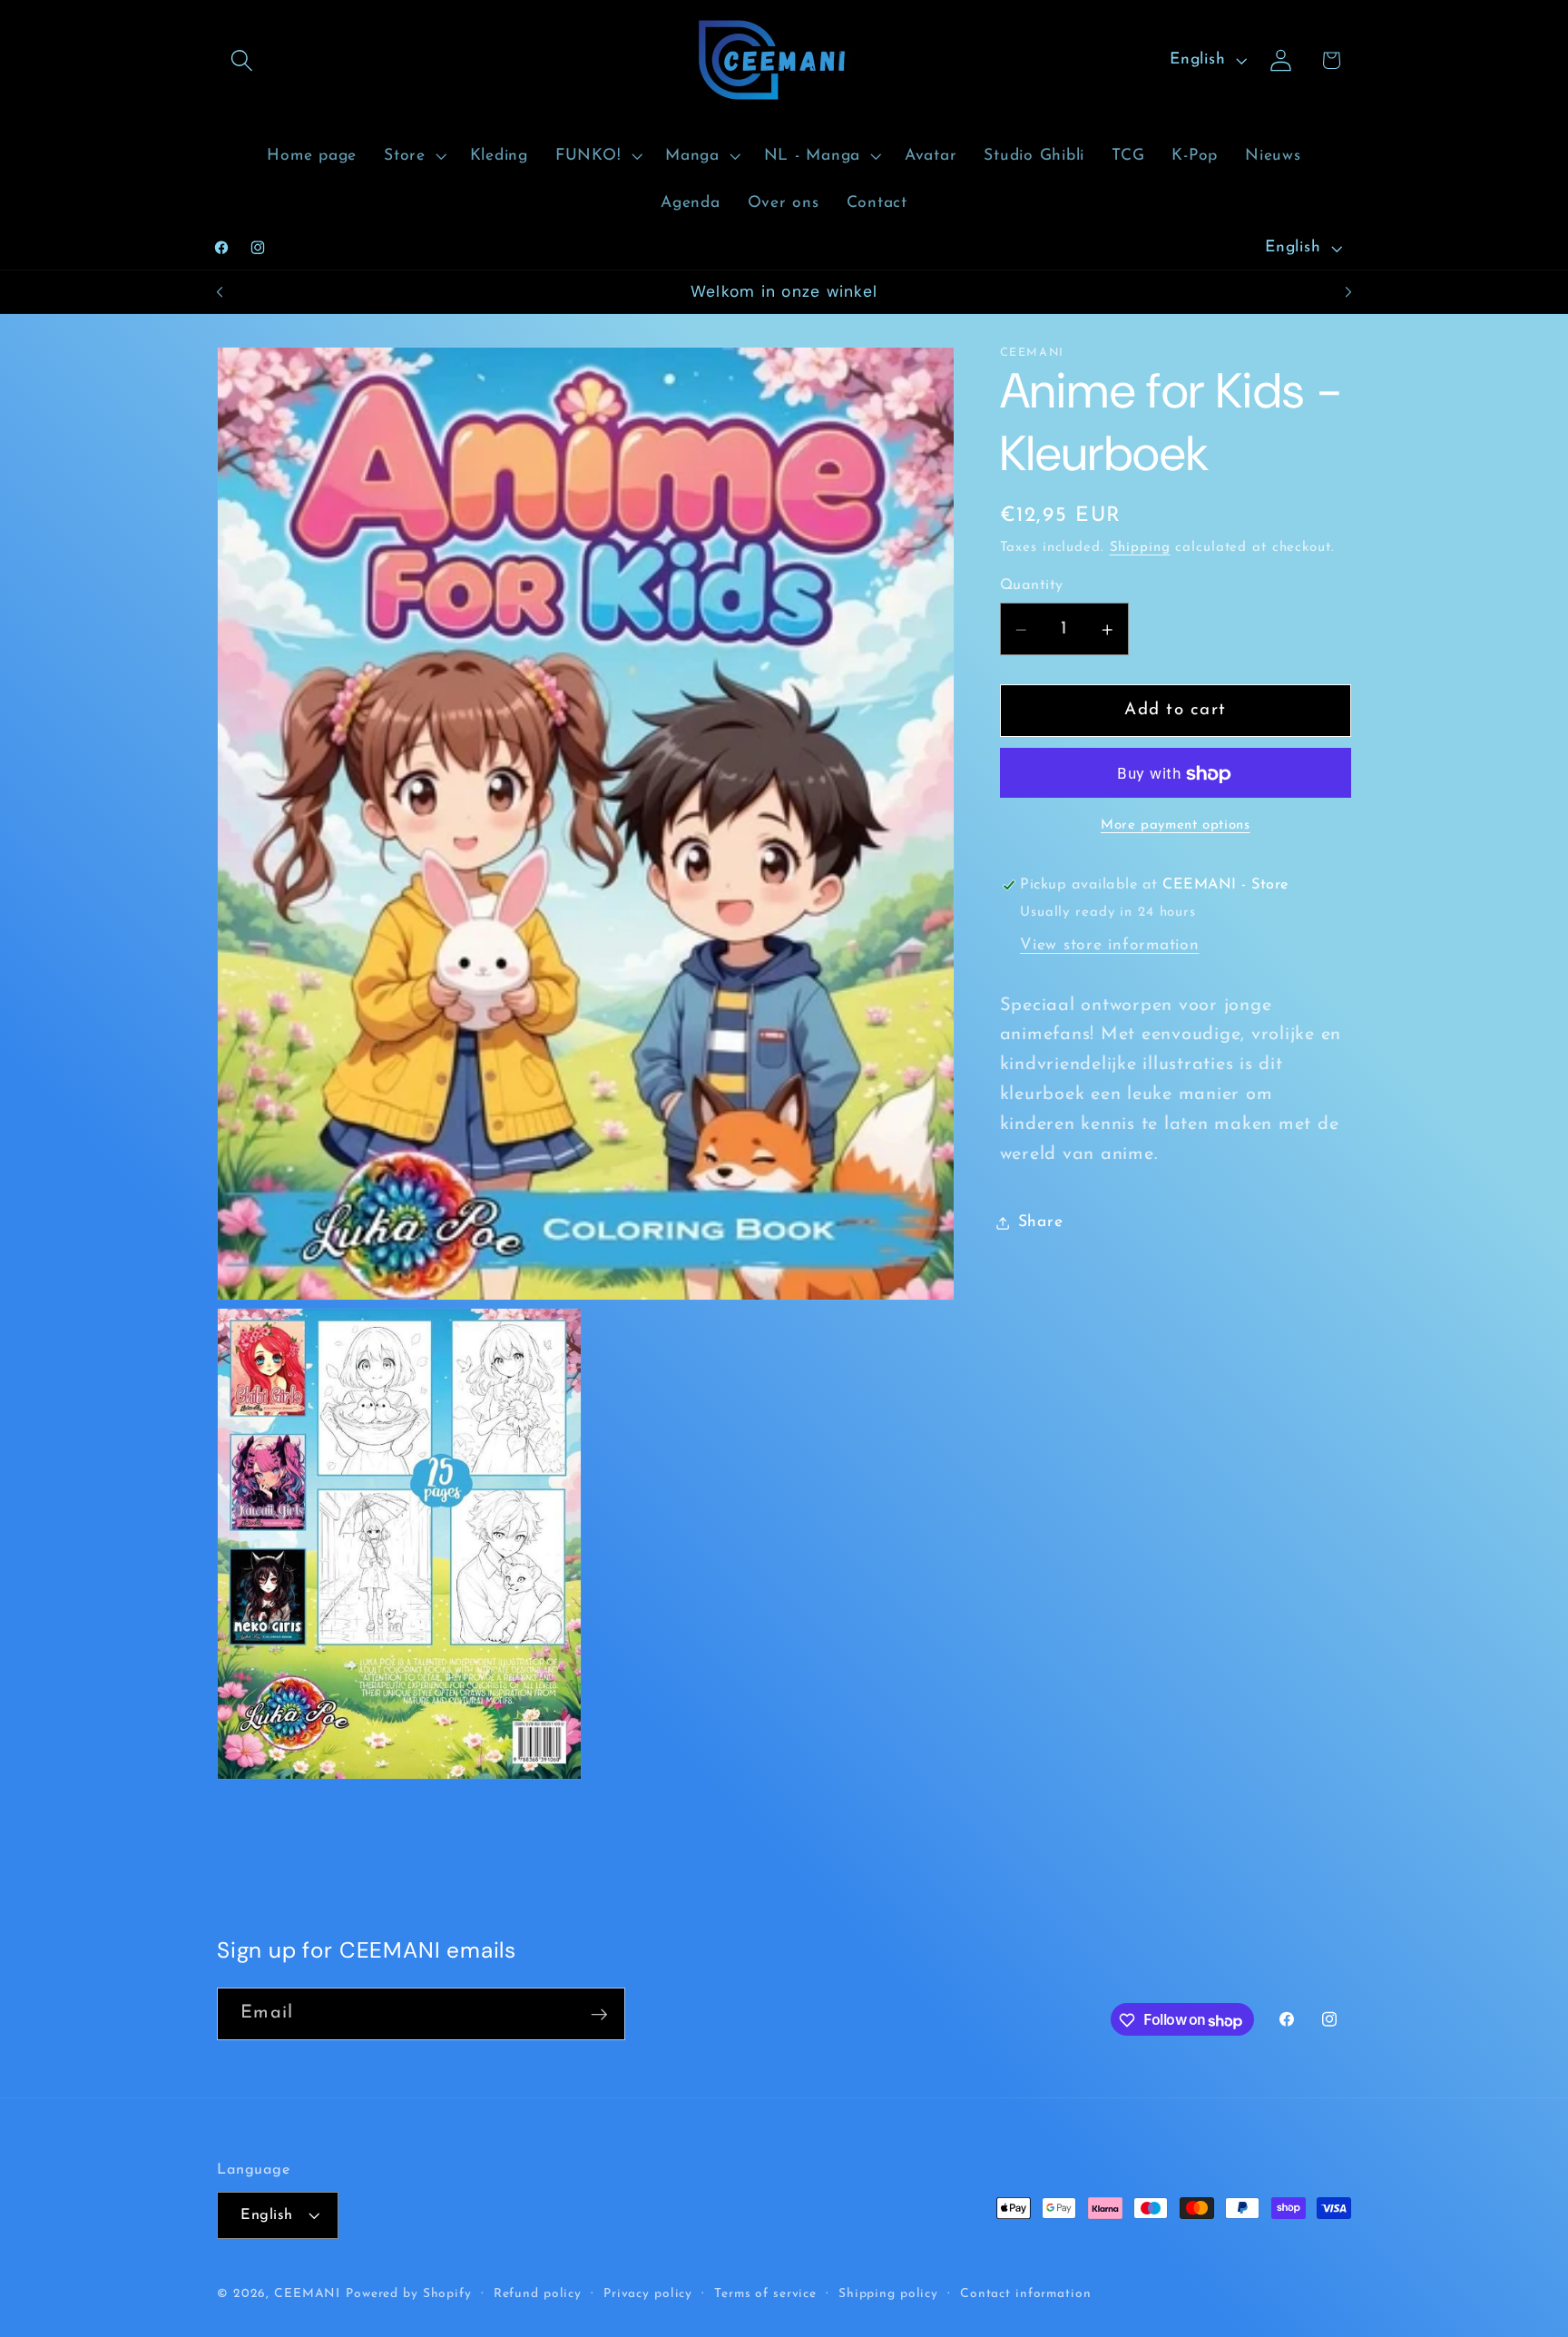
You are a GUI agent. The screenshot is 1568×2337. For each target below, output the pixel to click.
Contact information (1026, 2294)
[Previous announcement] (220, 292)
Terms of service (765, 2294)
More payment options (1176, 826)
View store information (1110, 946)
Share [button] (1041, 1222)
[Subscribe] (599, 2014)
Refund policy (538, 2294)
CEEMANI (307, 2294)
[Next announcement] (1348, 292)
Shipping (1140, 549)
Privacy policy (648, 2294)
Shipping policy (888, 2294)
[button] (242, 60)
